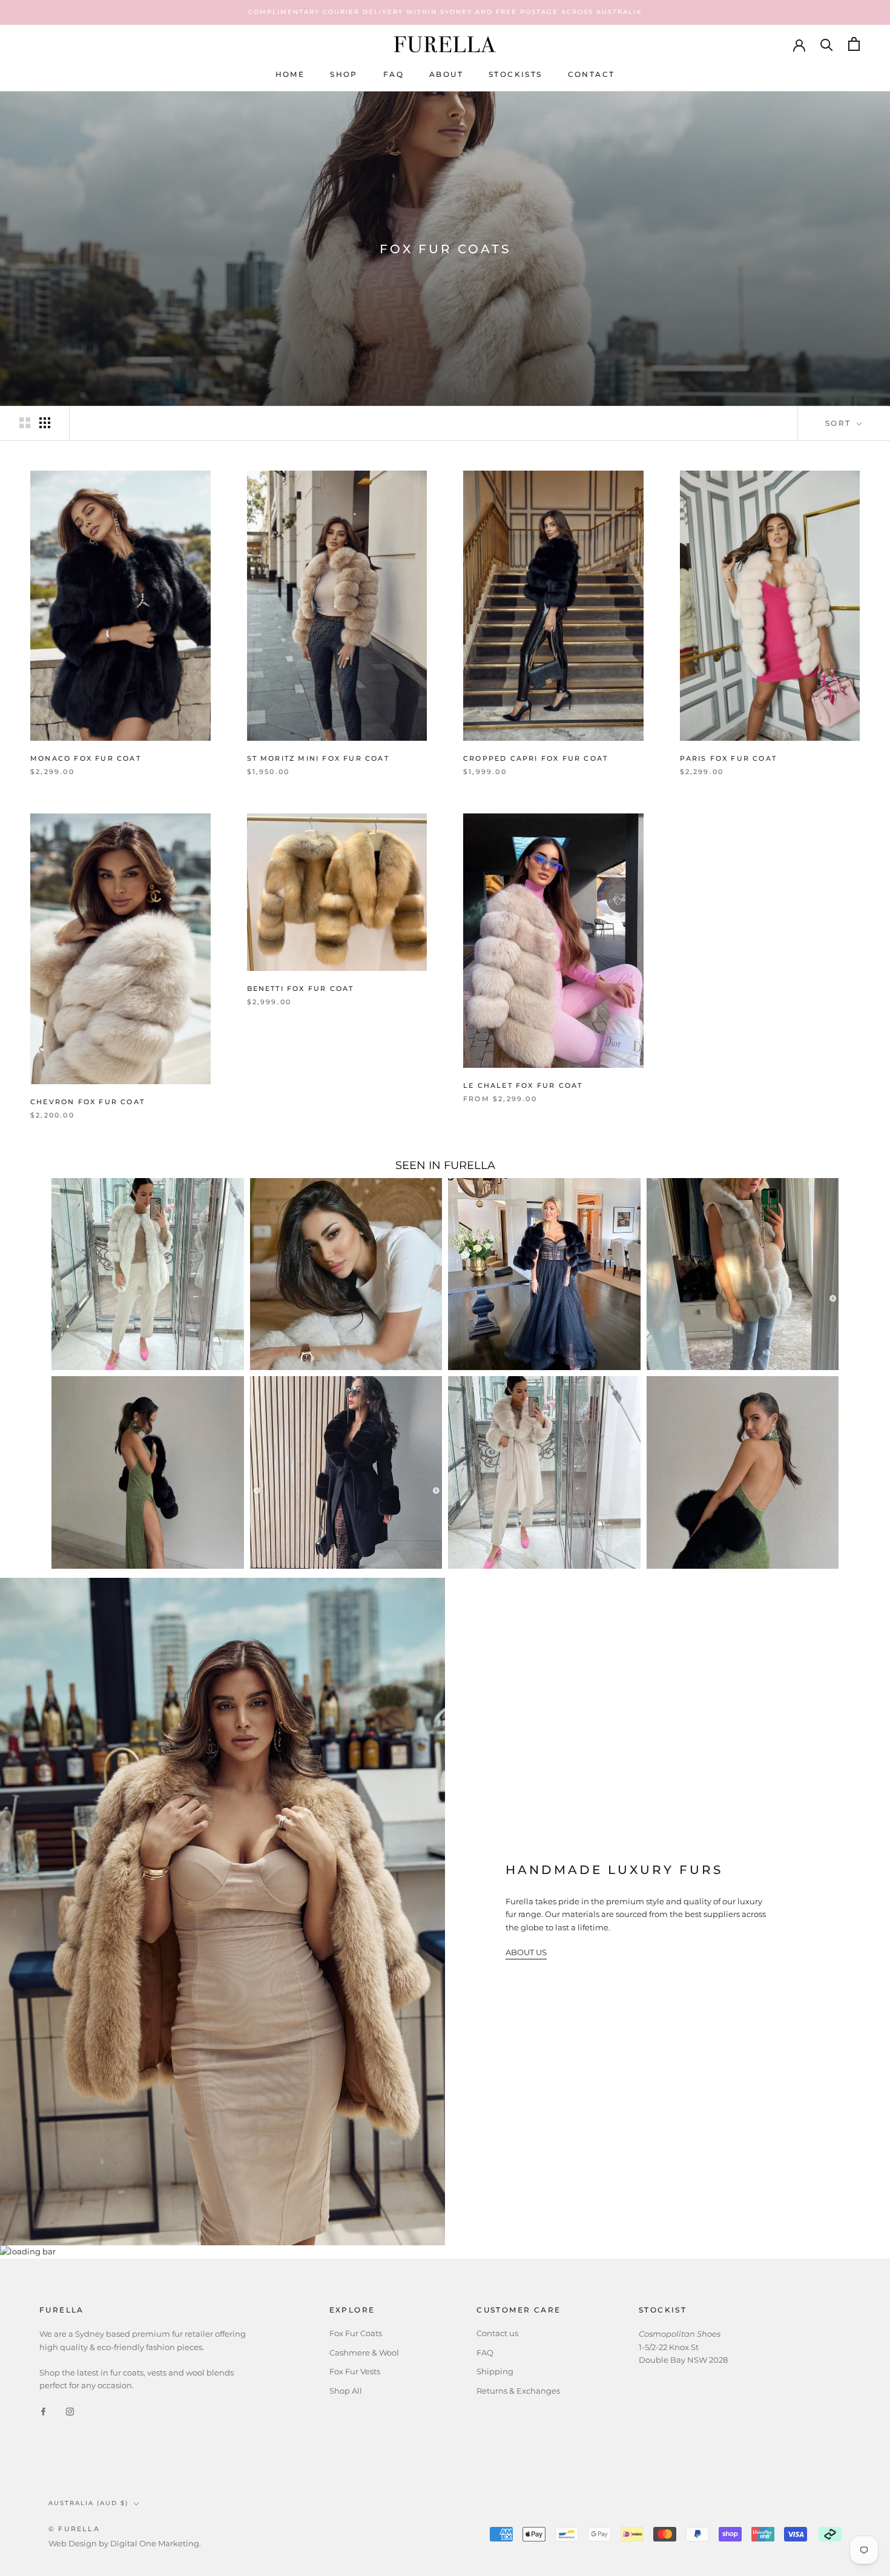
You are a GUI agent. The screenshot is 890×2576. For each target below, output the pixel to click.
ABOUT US (526, 1952)
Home (290, 74)
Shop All (346, 2391)
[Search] (827, 44)
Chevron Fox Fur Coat (87, 1102)
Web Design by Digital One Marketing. (125, 2543)
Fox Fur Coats (356, 2333)
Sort (840, 423)
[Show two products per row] (25, 423)
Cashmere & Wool (364, 2353)
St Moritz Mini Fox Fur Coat (318, 758)
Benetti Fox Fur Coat (301, 988)
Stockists (516, 74)
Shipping (495, 2371)
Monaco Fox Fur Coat (86, 758)
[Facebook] (43, 2411)
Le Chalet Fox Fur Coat (523, 1085)
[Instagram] (70, 2411)
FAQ (394, 74)
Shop (344, 74)
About (446, 74)
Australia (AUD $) (88, 2503)
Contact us (497, 2333)
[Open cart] (854, 44)
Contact (592, 74)
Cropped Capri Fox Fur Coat (536, 758)
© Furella (74, 2529)
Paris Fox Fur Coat (729, 758)
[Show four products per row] (45, 423)
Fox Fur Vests (355, 2371)
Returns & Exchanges (518, 2391)
